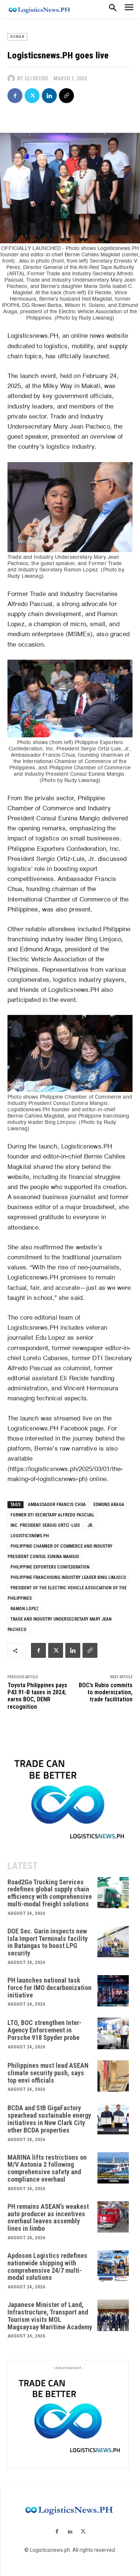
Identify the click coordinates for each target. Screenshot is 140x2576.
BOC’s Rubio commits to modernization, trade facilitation (106, 1692)
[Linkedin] (49, 96)
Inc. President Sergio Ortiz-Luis (45, 1525)
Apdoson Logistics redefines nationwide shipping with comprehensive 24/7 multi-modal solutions (47, 2266)
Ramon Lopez (25, 1609)
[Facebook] (15, 96)
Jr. (90, 1525)
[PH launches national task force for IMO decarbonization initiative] (113, 1991)
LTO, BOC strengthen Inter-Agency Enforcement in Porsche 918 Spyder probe (44, 2030)
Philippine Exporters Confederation (50, 1567)
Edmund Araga (109, 1505)
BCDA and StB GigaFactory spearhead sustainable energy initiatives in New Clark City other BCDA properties (49, 2119)
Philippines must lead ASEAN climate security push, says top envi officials (48, 2073)
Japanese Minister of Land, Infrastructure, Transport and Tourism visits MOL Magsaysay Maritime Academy (50, 2316)
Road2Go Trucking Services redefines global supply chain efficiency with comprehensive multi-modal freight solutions (50, 1893)
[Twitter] (32, 96)
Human (17, 37)
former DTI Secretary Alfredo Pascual (52, 1515)
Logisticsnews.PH (30, 1536)
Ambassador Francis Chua (57, 1505)
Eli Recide (37, 79)
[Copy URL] (66, 96)
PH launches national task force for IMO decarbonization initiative (49, 1988)
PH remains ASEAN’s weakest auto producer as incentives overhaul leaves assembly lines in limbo (48, 2217)
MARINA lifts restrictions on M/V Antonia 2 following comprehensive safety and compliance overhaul (47, 2168)
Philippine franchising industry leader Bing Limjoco (68, 1577)
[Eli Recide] (12, 79)
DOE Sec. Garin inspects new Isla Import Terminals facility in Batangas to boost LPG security (48, 1942)
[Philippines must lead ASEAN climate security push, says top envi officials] (113, 2076)
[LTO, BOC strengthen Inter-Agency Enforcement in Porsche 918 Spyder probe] (113, 2033)
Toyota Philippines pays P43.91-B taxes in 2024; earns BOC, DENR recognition (37, 1696)
